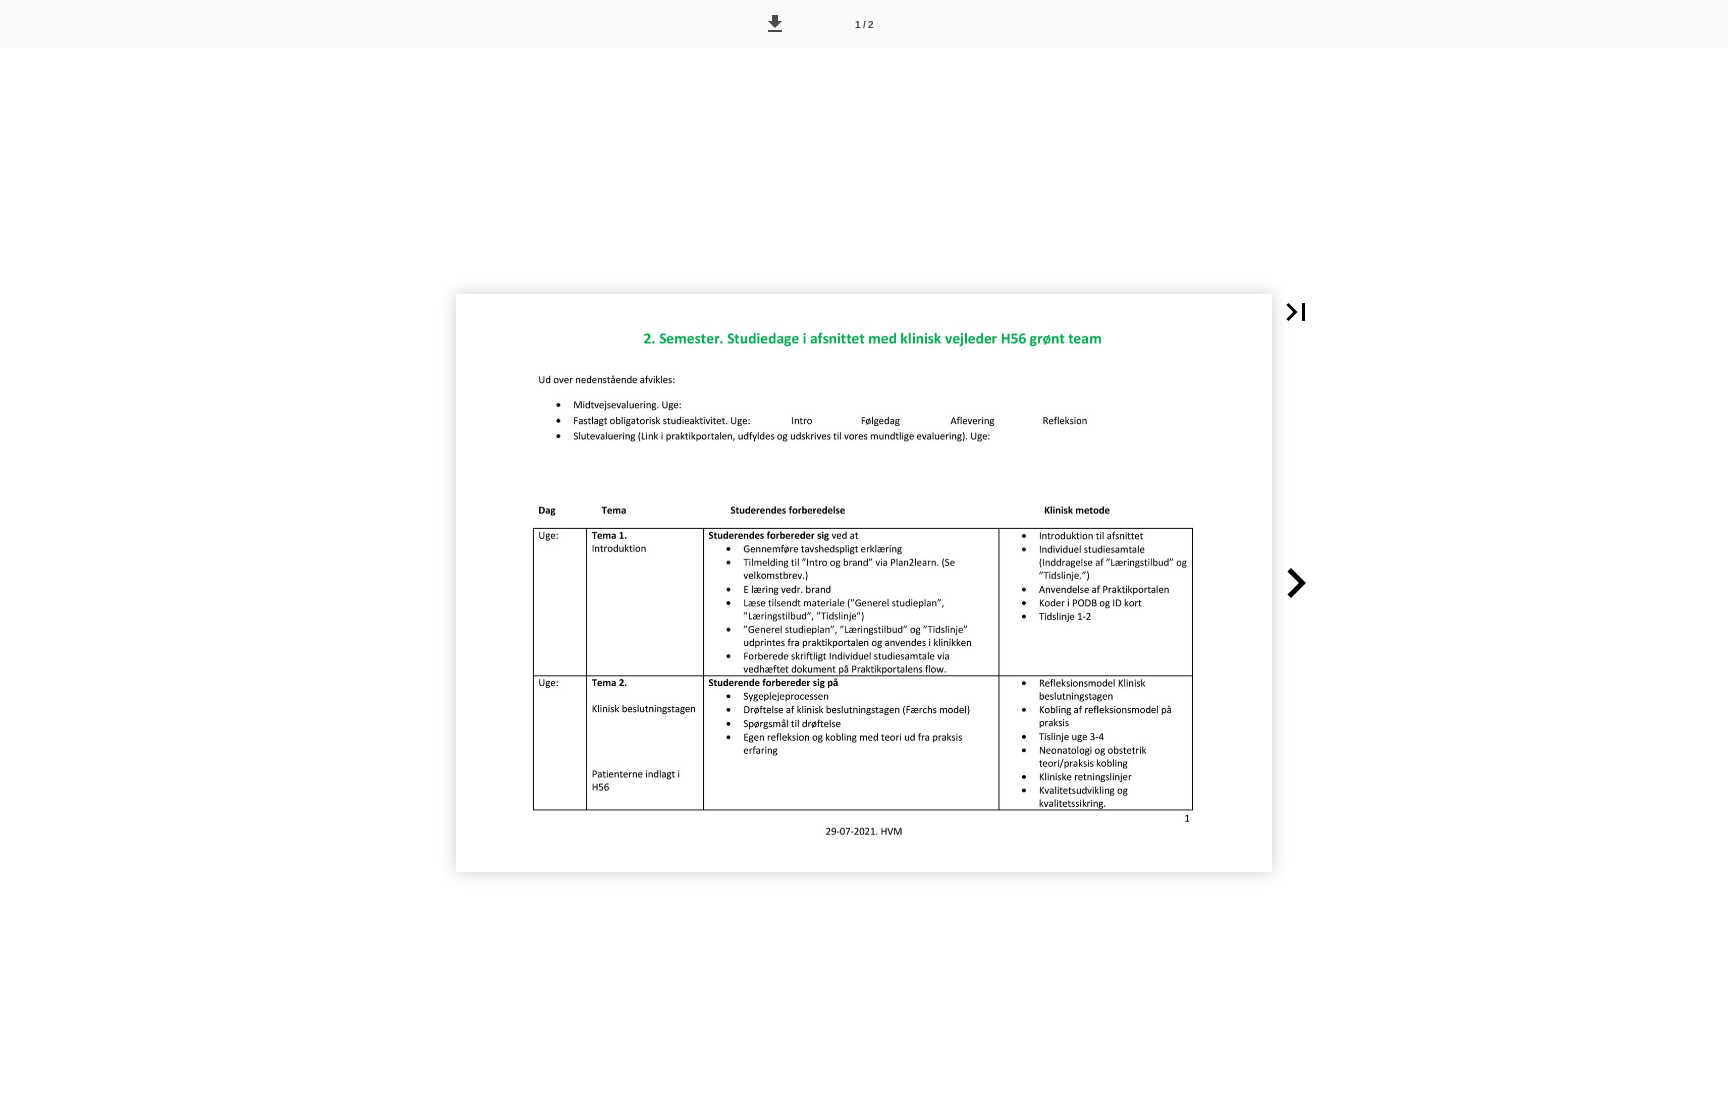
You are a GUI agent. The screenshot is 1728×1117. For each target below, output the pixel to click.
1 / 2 (864, 24)
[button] (775, 24)
